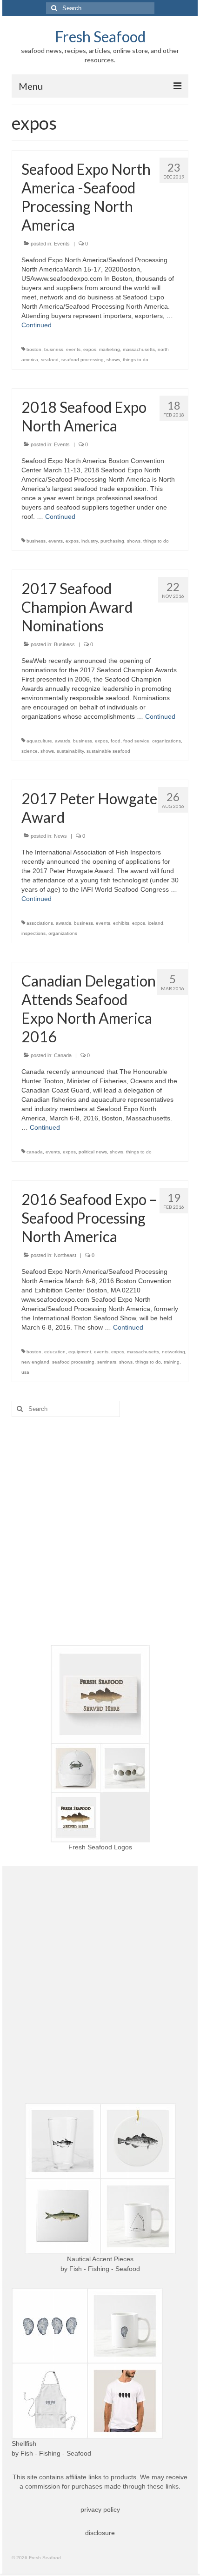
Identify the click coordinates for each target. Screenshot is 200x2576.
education (55, 1352)
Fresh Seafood (100, 36)
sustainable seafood (108, 751)
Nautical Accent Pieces (100, 2259)
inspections (33, 933)
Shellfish (24, 2444)
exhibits (121, 923)
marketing (110, 349)
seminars (107, 1362)
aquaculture (39, 741)
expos (90, 349)
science (30, 751)
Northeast (65, 1255)
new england (35, 1362)
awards (63, 741)
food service (136, 741)
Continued (37, 325)
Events (62, 244)
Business (64, 644)
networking (173, 1352)
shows (113, 360)
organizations (167, 741)
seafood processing (83, 360)
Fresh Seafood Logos (100, 1847)
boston (34, 349)
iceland (156, 923)
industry (90, 541)
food (116, 741)
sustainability (70, 751)
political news (93, 1152)
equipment (80, 1352)
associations (40, 923)
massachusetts (139, 349)
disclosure (100, 2533)
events (73, 349)
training (172, 1362)
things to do (136, 360)
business (54, 349)
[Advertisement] (100, 1531)
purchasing (112, 541)
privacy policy (100, 2510)
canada (35, 1152)
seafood (50, 360)
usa (25, 1372)
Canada (63, 1055)
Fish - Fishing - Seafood (105, 2269)
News (60, 836)
